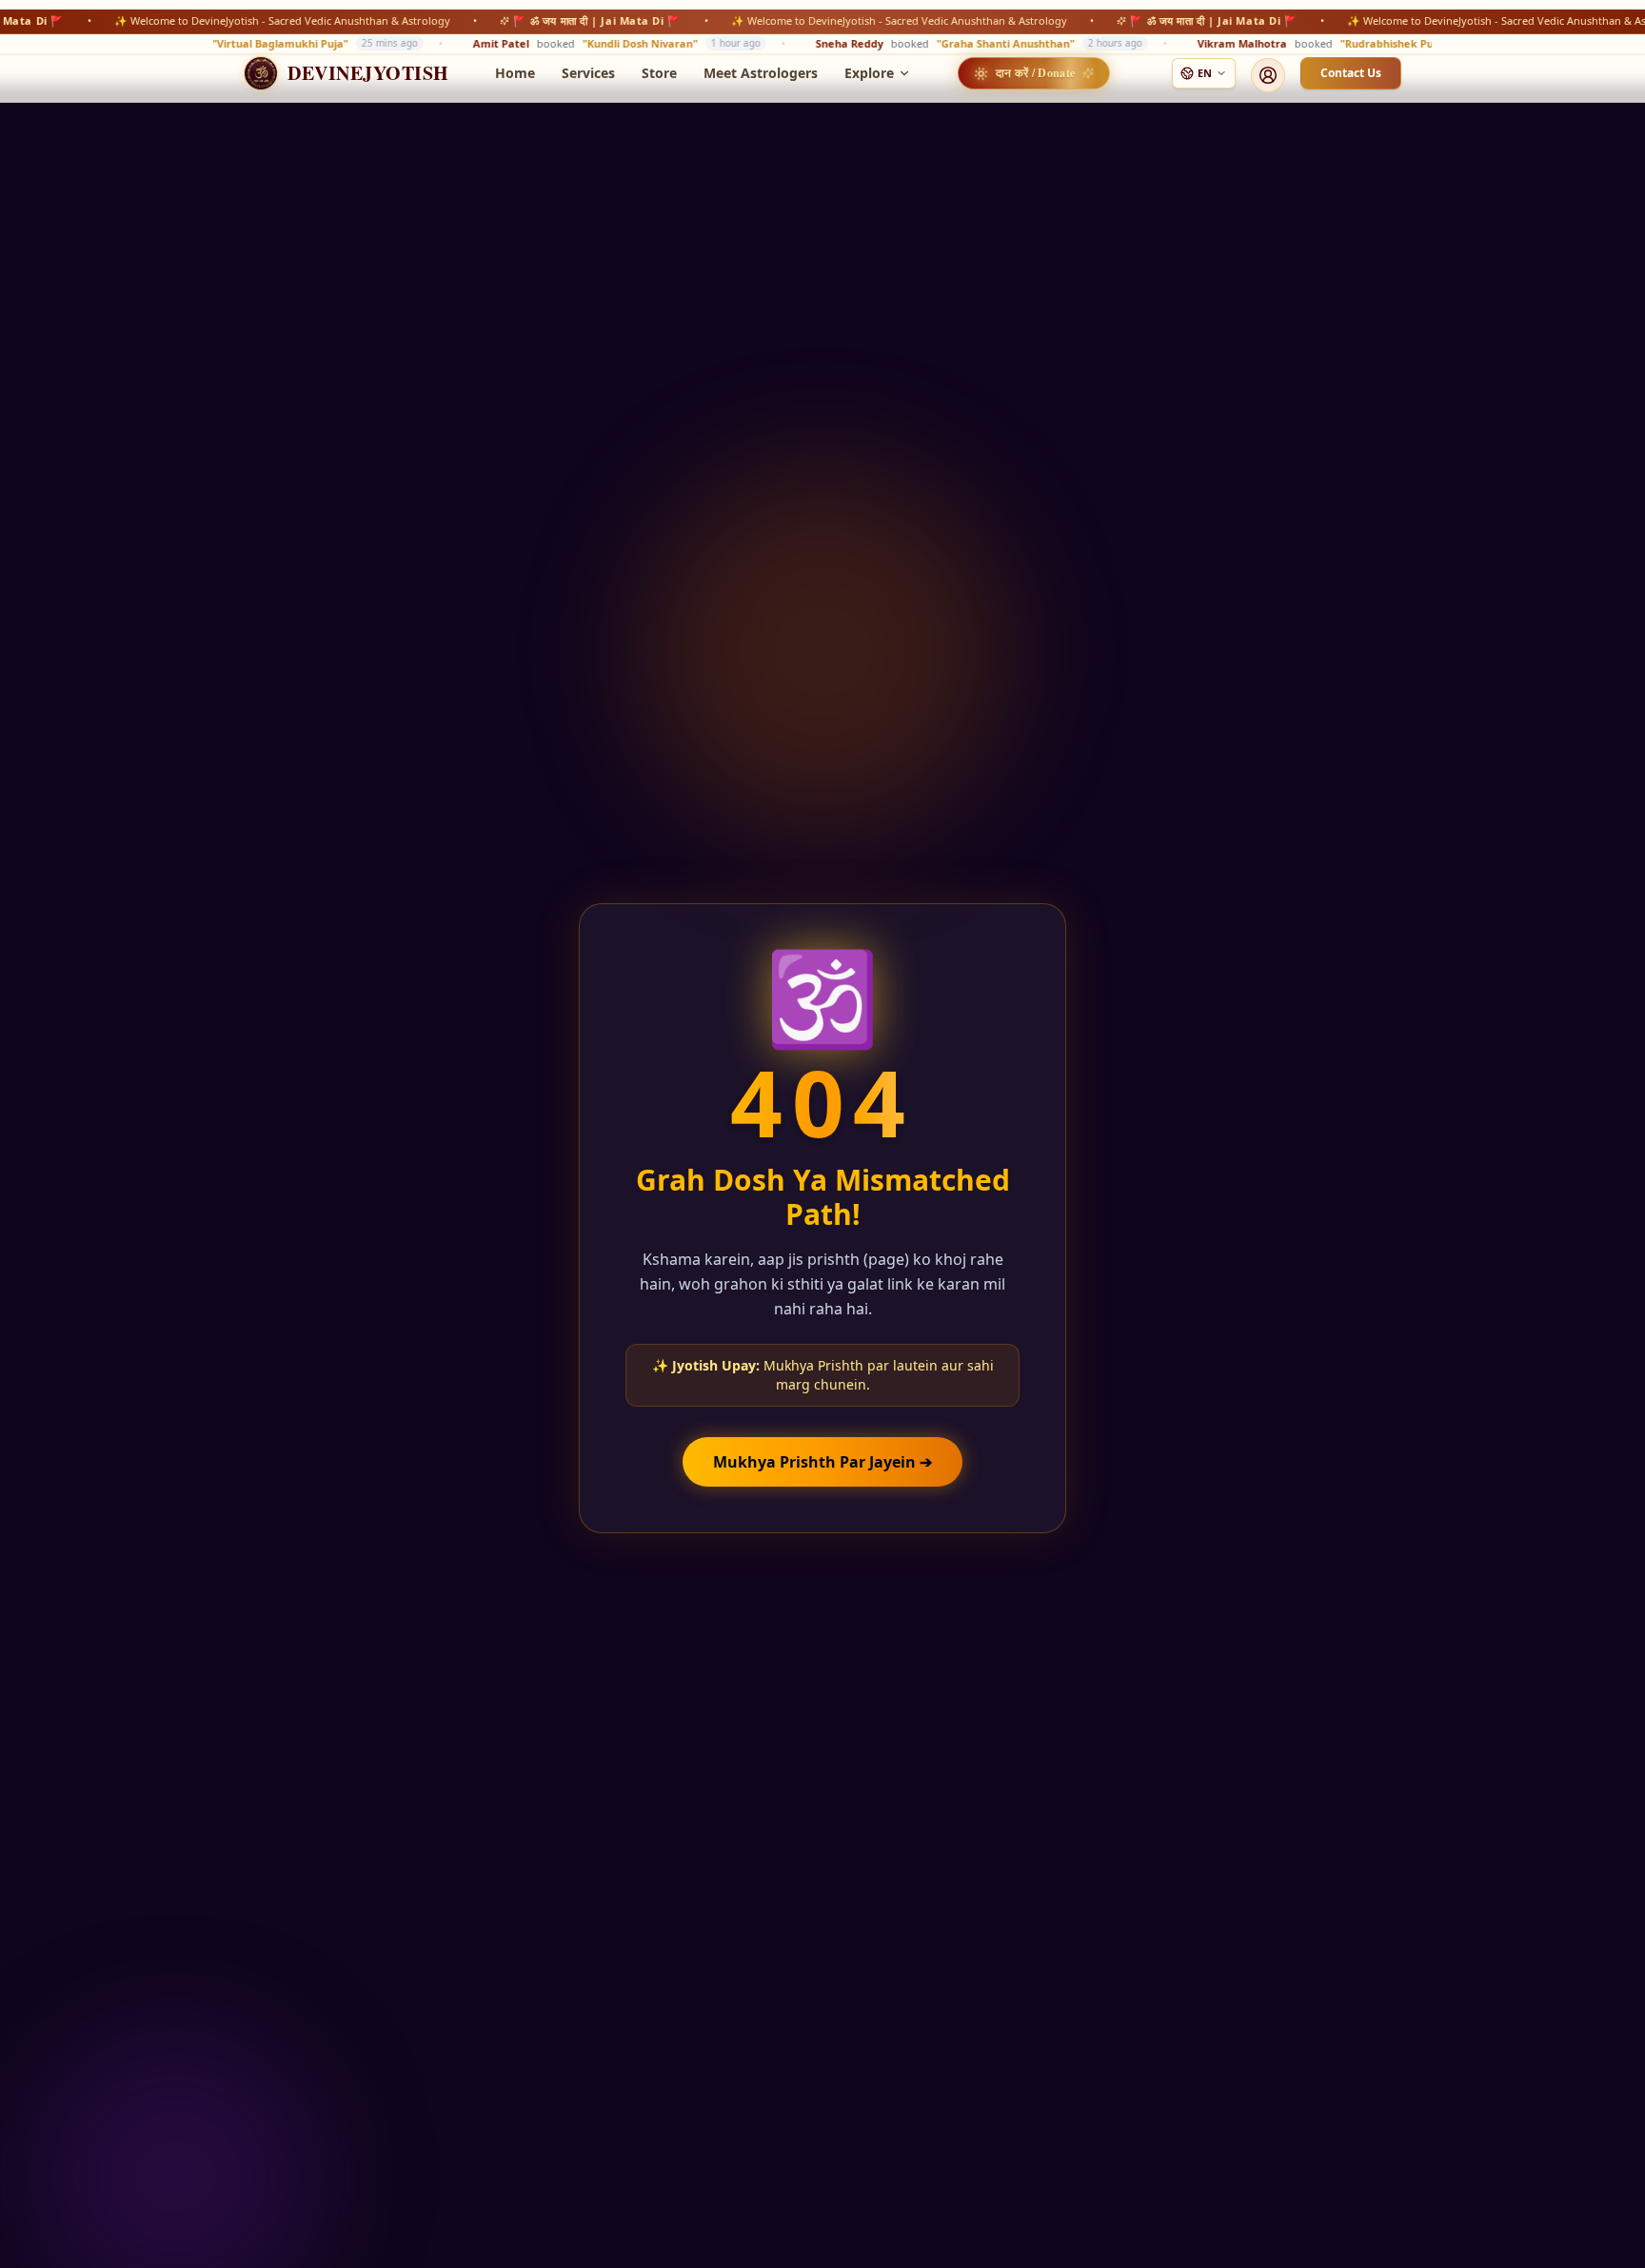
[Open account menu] (1268, 75)
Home (515, 73)
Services (588, 73)
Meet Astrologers (761, 73)
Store (659, 73)
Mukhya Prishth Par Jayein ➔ (822, 1462)
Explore (869, 73)
